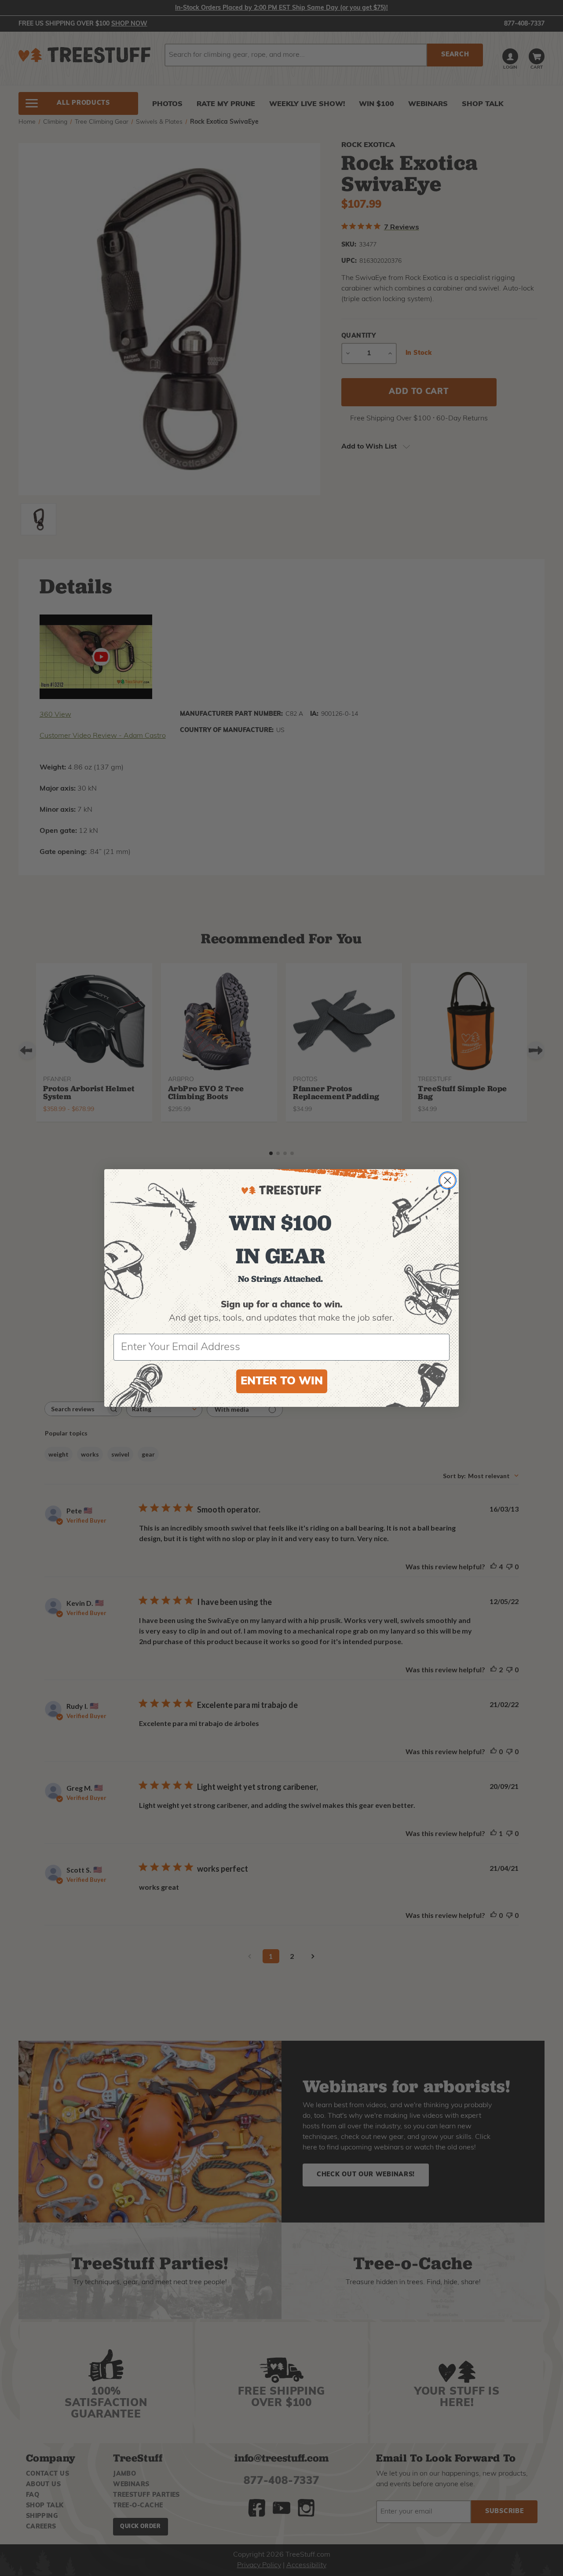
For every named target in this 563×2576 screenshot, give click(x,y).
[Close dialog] (448, 1180)
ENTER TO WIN (282, 1382)
